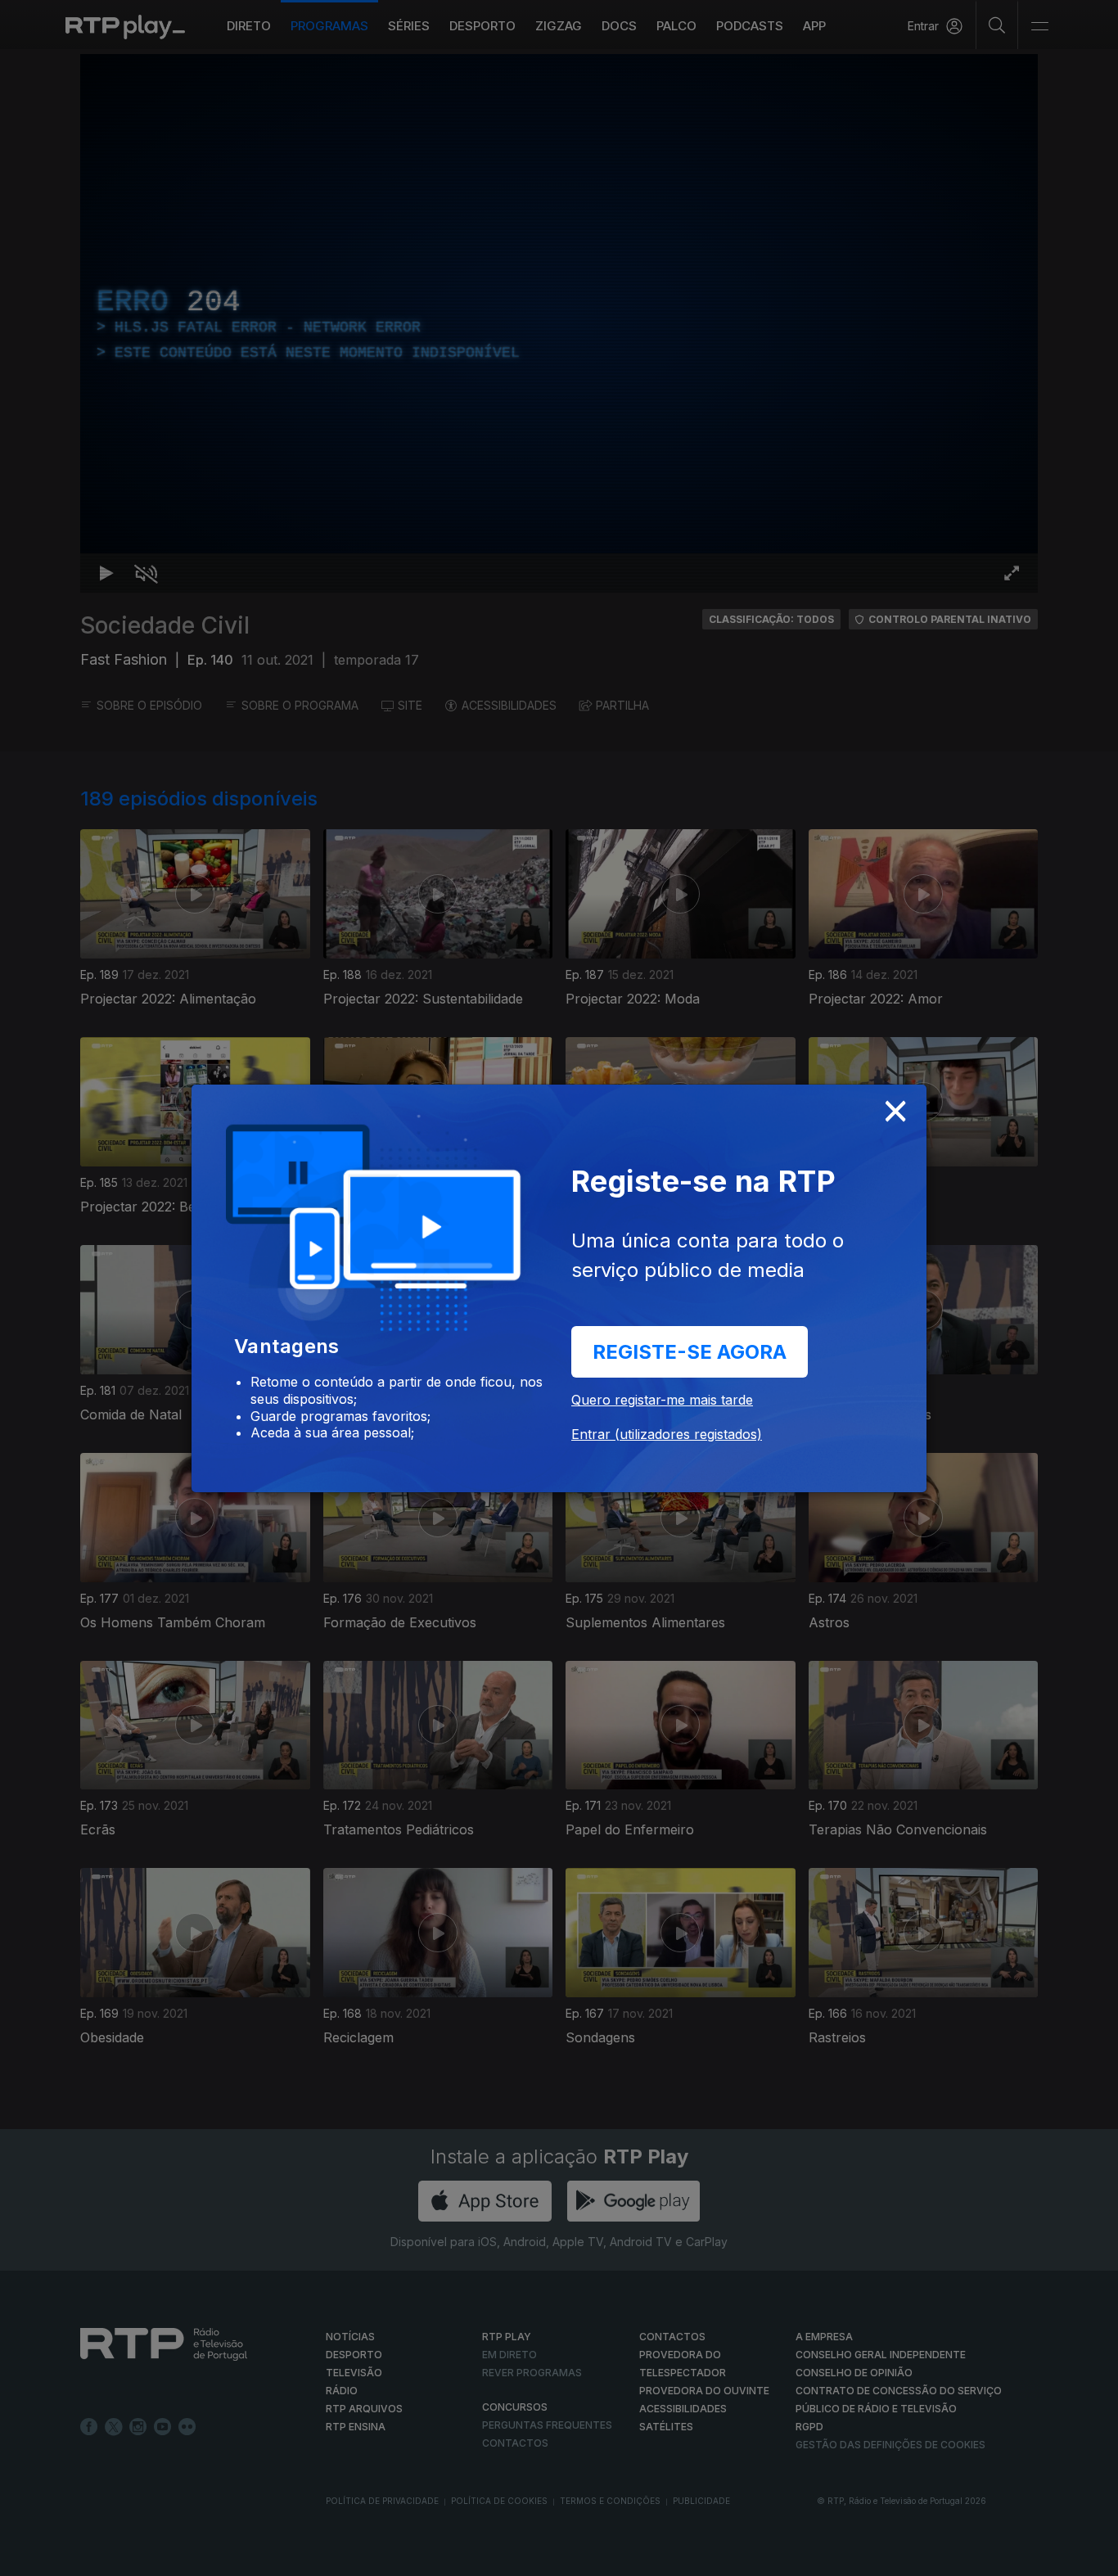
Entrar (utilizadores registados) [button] (667, 1434)
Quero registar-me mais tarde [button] (662, 1400)
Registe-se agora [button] (690, 1352)
